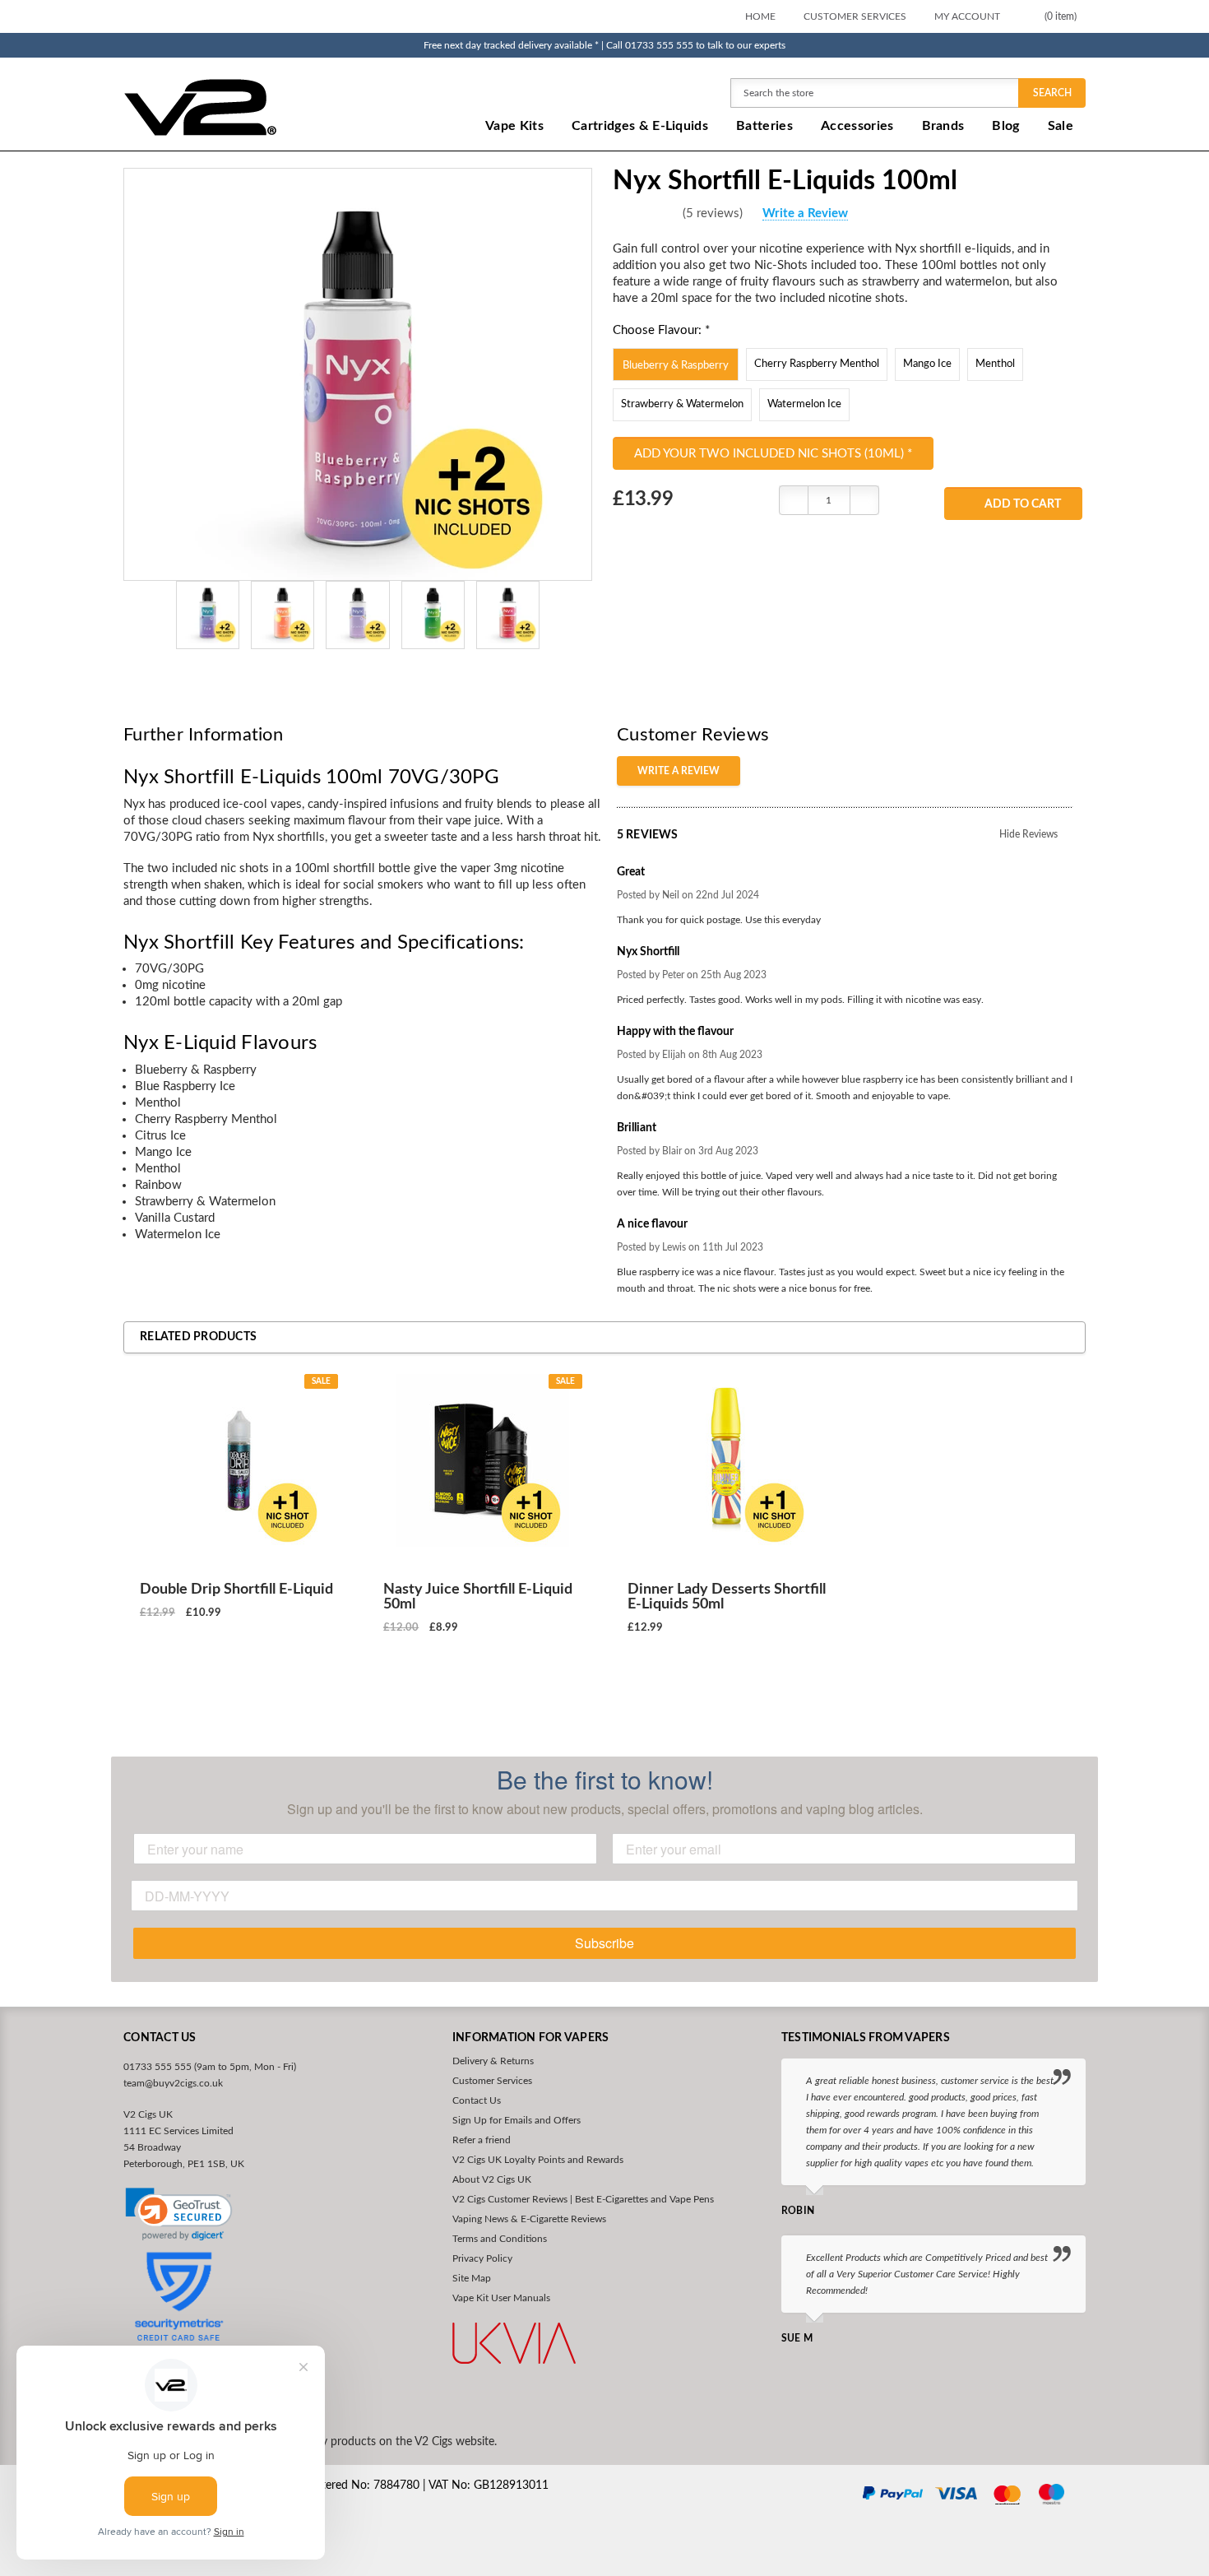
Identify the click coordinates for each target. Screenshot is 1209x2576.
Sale (1061, 126)
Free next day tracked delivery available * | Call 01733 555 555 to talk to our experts (604, 45)
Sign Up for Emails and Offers (516, 2120)
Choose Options (239, 1672)
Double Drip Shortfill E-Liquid (236, 1590)
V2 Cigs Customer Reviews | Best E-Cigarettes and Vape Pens (583, 2199)
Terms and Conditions (500, 2239)
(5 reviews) (713, 214)
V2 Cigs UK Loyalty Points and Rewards (538, 2160)
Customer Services (855, 16)
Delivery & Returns (493, 2061)
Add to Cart (1023, 504)
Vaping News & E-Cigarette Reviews (529, 2219)
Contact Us (477, 2100)
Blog (1005, 126)
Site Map (472, 2278)
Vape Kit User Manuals (501, 2298)
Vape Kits (514, 126)
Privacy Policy (482, 2258)
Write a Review (805, 214)
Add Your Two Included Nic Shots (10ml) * (773, 454)
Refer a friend (482, 2140)
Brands (943, 126)
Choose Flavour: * (661, 330)
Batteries (764, 126)
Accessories (857, 126)
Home (760, 16)
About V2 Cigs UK (492, 2179)
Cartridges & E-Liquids (640, 126)
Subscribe (604, 1943)
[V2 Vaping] (252, 107)
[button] (179, 2215)
